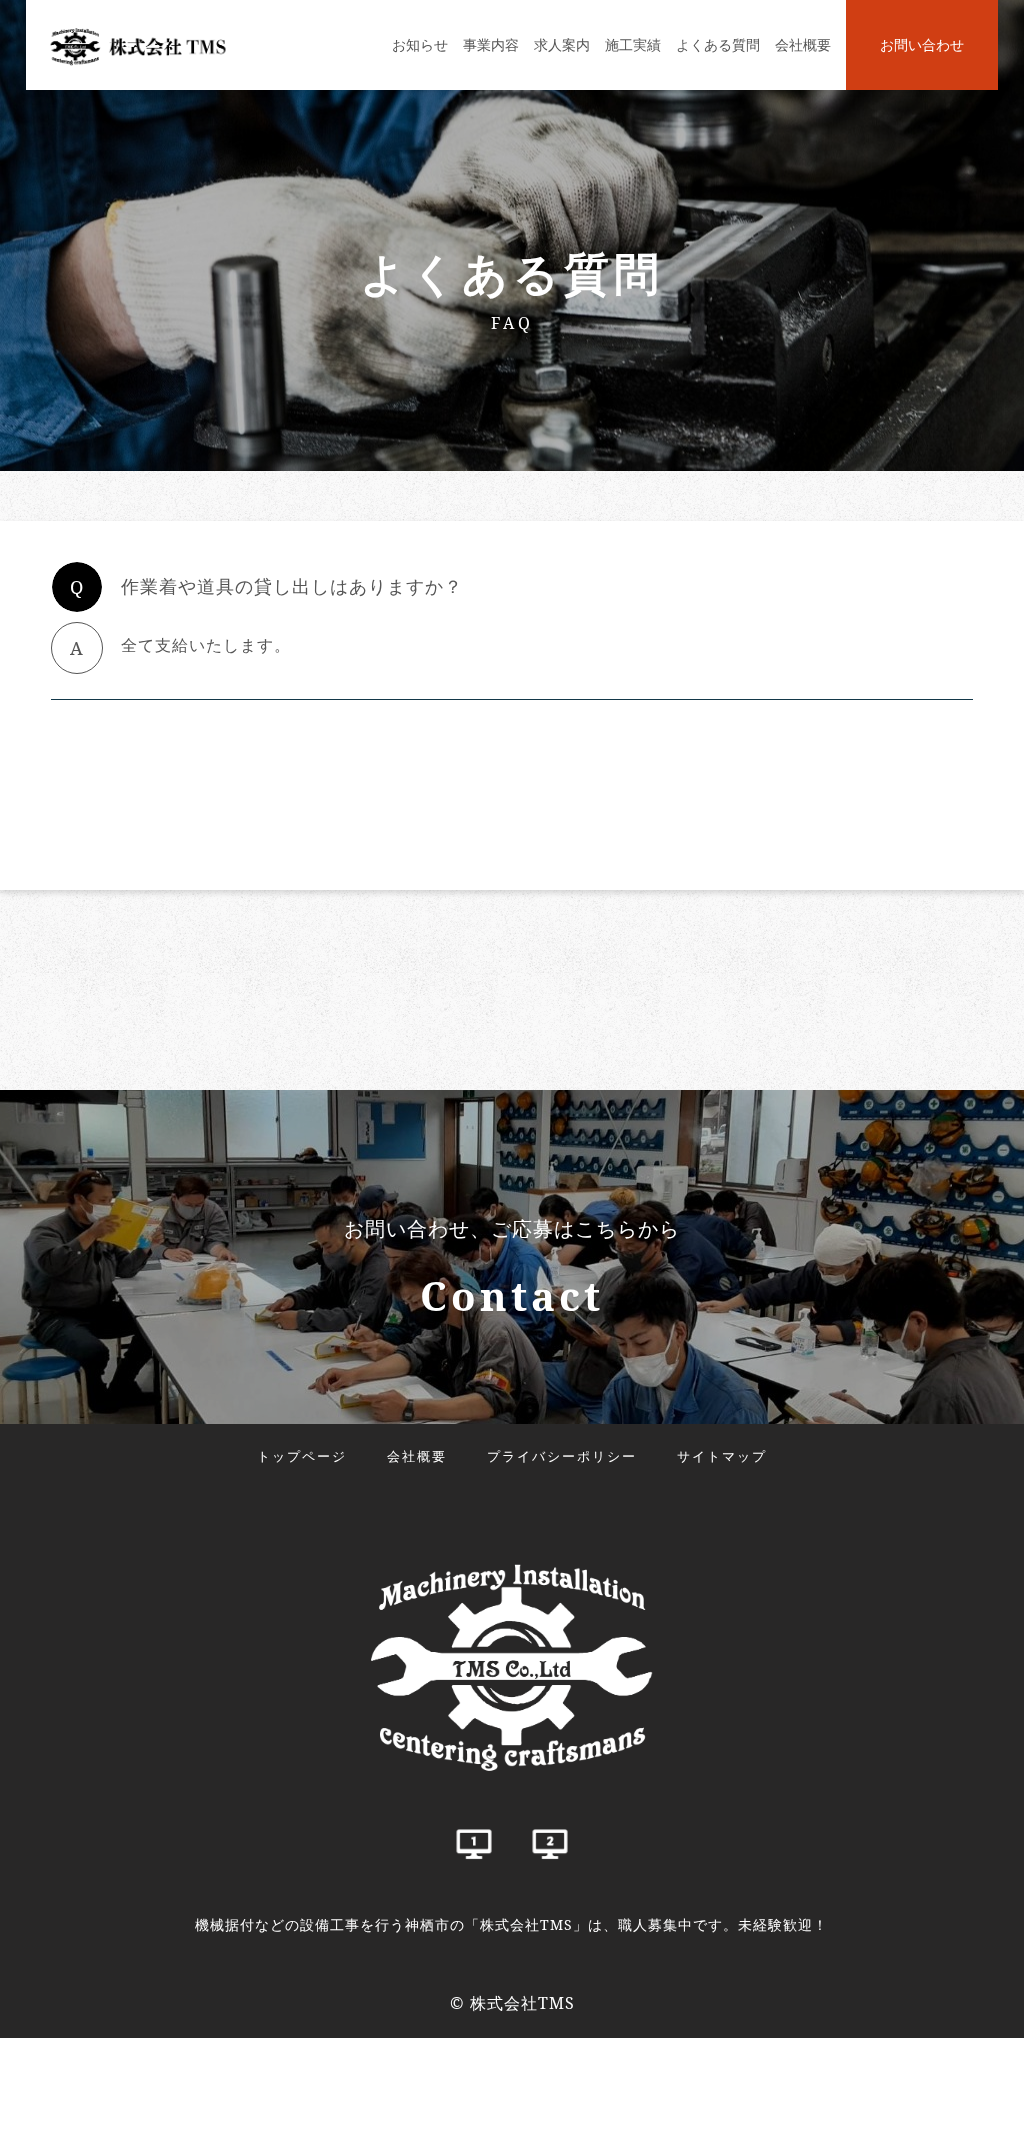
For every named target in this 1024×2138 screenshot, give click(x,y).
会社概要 (803, 44)
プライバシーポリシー (562, 1456)
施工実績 (633, 44)
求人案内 (562, 44)
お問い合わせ (922, 44)
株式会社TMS (522, 2003)
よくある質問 (718, 44)
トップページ (302, 1456)
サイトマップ (722, 1456)
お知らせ (420, 44)
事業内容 (491, 44)
